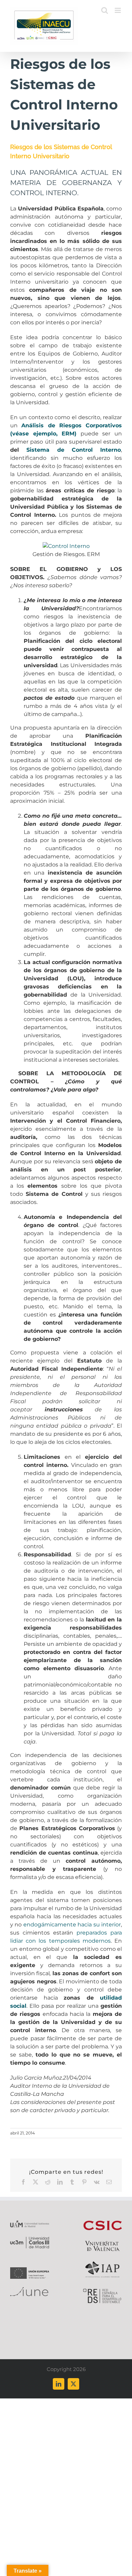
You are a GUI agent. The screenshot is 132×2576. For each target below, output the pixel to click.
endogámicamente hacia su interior (72, 1925)
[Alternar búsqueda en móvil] (105, 10)
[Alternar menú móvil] (118, 10)
